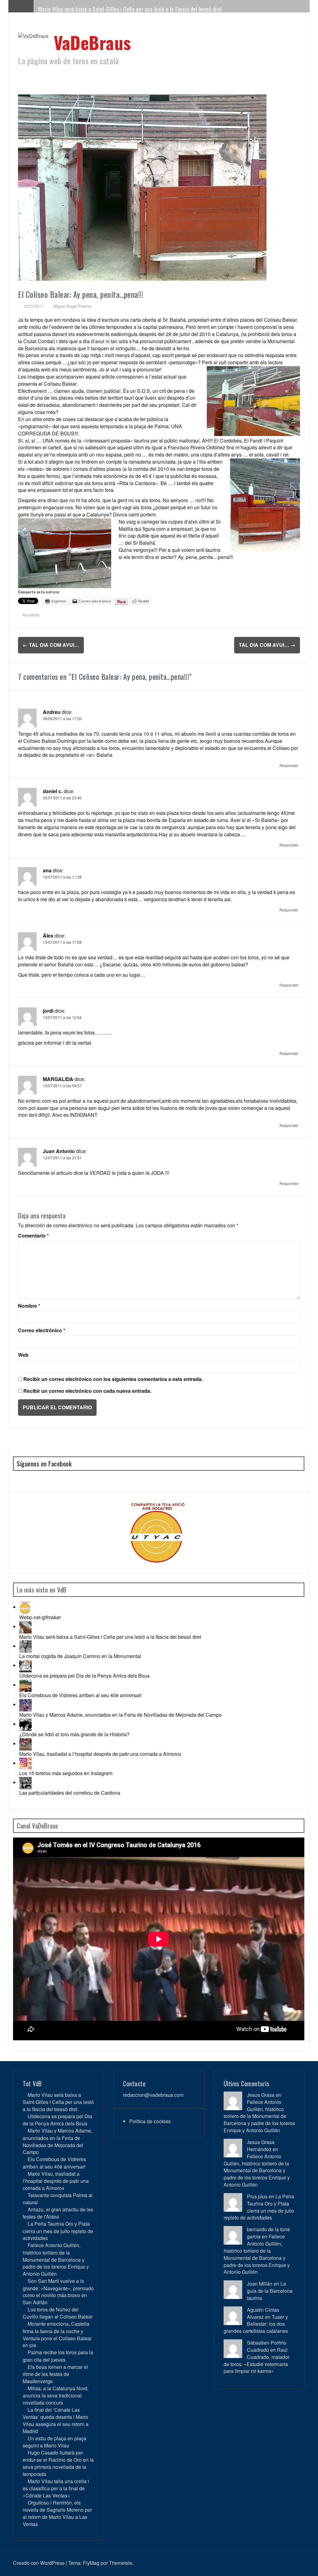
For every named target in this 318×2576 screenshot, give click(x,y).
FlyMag (91, 2563)
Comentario (33, 1236)
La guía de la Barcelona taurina (270, 2291)
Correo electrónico (42, 1330)
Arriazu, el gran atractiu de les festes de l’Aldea (58, 2213)
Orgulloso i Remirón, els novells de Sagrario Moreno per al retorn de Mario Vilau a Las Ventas (57, 2513)
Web (23, 1355)
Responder (289, 765)
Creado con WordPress (39, 2563)
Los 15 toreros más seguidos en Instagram (66, 1773)
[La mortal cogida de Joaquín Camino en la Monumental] (25, 1646)
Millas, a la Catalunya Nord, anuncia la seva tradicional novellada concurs (56, 2395)
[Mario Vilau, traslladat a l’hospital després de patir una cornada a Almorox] (25, 1744)
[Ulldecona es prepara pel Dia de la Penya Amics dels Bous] (25, 1665)
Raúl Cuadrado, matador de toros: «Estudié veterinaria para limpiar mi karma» (257, 2360)
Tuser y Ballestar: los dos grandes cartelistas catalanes (256, 2324)
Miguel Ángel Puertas (73, 306)
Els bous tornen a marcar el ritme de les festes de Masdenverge (55, 2374)
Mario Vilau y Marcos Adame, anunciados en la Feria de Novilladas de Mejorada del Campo (120, 1715)
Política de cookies (150, 2121)
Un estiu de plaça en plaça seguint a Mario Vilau (55, 2442)
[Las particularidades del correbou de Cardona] (25, 1782)
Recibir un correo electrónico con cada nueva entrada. (87, 1391)
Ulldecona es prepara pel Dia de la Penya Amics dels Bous (84, 1676)
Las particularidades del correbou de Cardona (70, 1793)
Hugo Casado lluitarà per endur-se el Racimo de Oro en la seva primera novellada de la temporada (58, 2463)
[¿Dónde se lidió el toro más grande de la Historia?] (25, 1724)
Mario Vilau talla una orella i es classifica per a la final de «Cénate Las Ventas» (56, 2488)
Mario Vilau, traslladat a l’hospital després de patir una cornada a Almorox (100, 1754)
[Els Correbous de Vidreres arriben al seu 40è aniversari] (25, 1685)
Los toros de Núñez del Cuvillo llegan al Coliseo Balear (58, 2313)
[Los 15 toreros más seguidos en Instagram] (25, 1763)
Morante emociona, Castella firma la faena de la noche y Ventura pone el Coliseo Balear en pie (57, 2334)
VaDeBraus (92, 42)
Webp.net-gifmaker (40, 1617)
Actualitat (31, 615)
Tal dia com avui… (51, 645)
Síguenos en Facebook (44, 1464)
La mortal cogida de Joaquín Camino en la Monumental (80, 1656)
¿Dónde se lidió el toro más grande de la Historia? (74, 1734)
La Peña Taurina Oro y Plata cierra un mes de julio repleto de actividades (58, 2231)
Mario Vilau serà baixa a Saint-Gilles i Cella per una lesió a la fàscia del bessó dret (130, 9)
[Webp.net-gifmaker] (25, 1607)
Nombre (29, 1306)
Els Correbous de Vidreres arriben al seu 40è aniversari (80, 1695)
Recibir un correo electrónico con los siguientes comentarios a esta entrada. (113, 1379)
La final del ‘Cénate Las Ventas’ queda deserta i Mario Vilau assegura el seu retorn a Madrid (56, 2420)
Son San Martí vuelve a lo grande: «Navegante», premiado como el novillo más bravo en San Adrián (58, 2292)
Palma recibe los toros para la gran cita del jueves (58, 2356)
